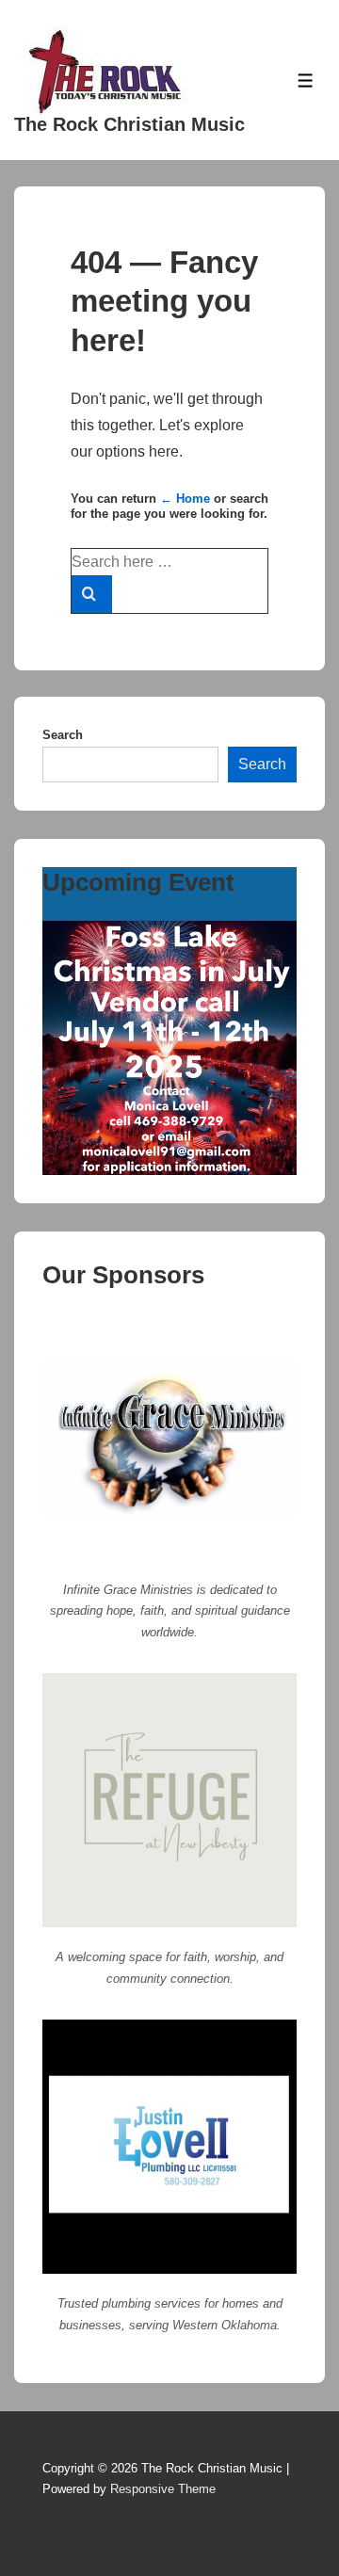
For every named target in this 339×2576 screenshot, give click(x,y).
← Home (185, 499)
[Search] (92, 594)
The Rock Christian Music (129, 124)
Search (63, 735)
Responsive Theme (163, 2489)
